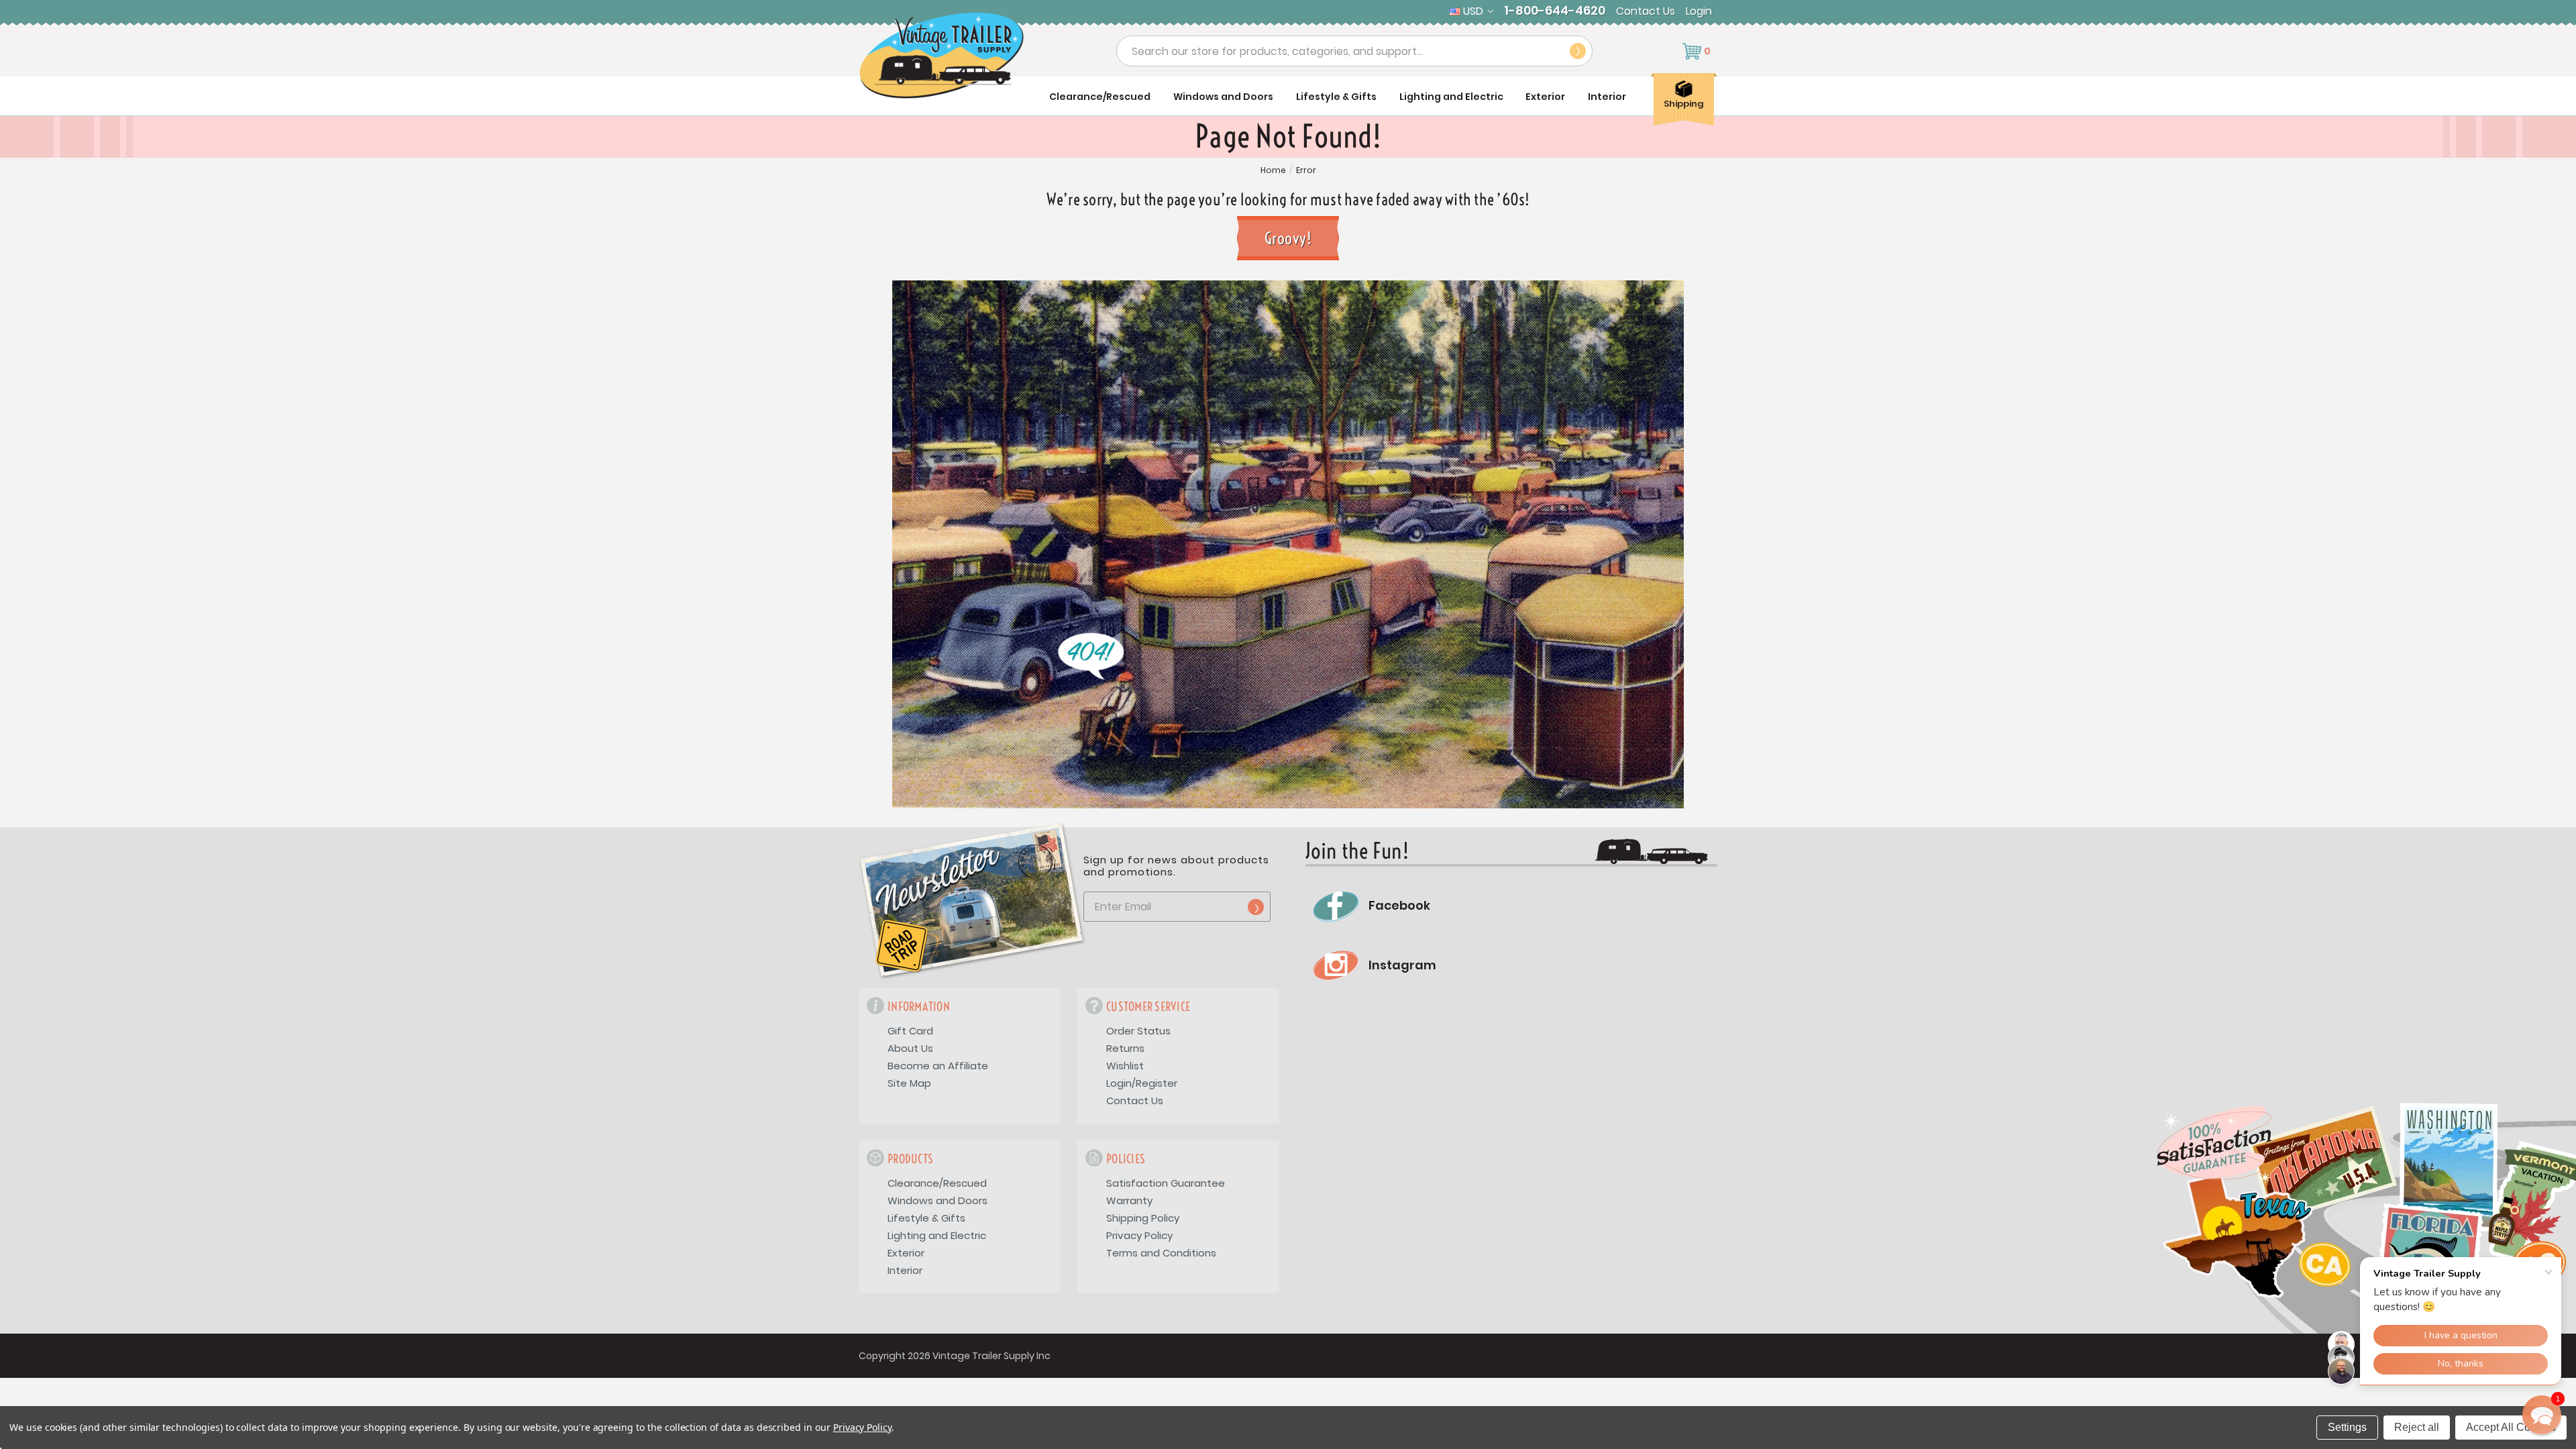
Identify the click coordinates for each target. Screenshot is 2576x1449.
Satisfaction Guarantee (1166, 1183)
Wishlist (1125, 1066)
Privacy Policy (1139, 1235)
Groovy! (1288, 238)
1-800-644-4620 (1555, 11)
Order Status (1138, 1031)
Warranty (1129, 1200)
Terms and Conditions (1161, 1253)
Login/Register (1142, 1083)
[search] (1578, 51)
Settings (2347, 1427)
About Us (910, 1048)
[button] (2542, 1415)
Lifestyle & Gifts (1336, 97)
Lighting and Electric (1451, 97)
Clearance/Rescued (1100, 97)
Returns (1125, 1048)
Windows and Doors (1223, 97)
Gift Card (910, 1031)
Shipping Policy (1143, 1218)
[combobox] (1354, 51)
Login (1699, 11)
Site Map (909, 1083)
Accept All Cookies (2511, 1427)
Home (1273, 170)
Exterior (1545, 97)
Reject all (2417, 1427)
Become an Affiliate (938, 1066)
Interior (1607, 97)
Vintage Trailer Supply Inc (991, 1356)
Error (1306, 170)
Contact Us (1646, 11)
